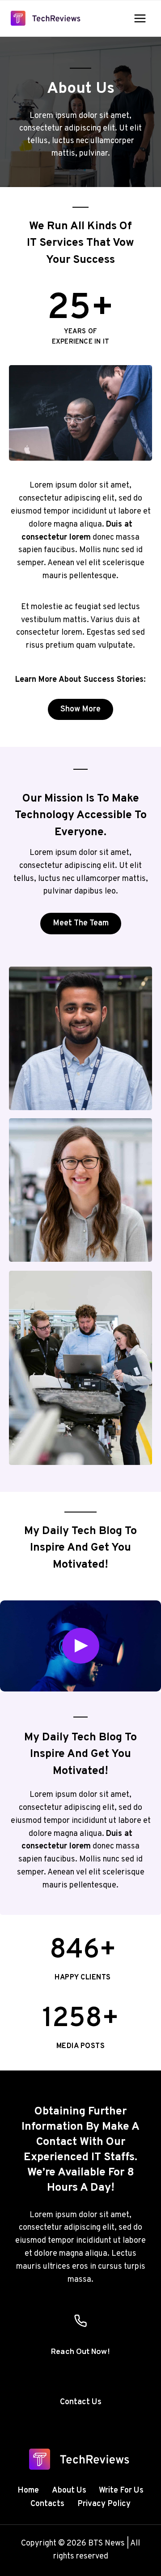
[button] (80, 1646)
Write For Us (121, 2491)
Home (28, 2491)
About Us (69, 2491)
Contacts (47, 2504)
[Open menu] (140, 18)
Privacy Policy (104, 2504)
